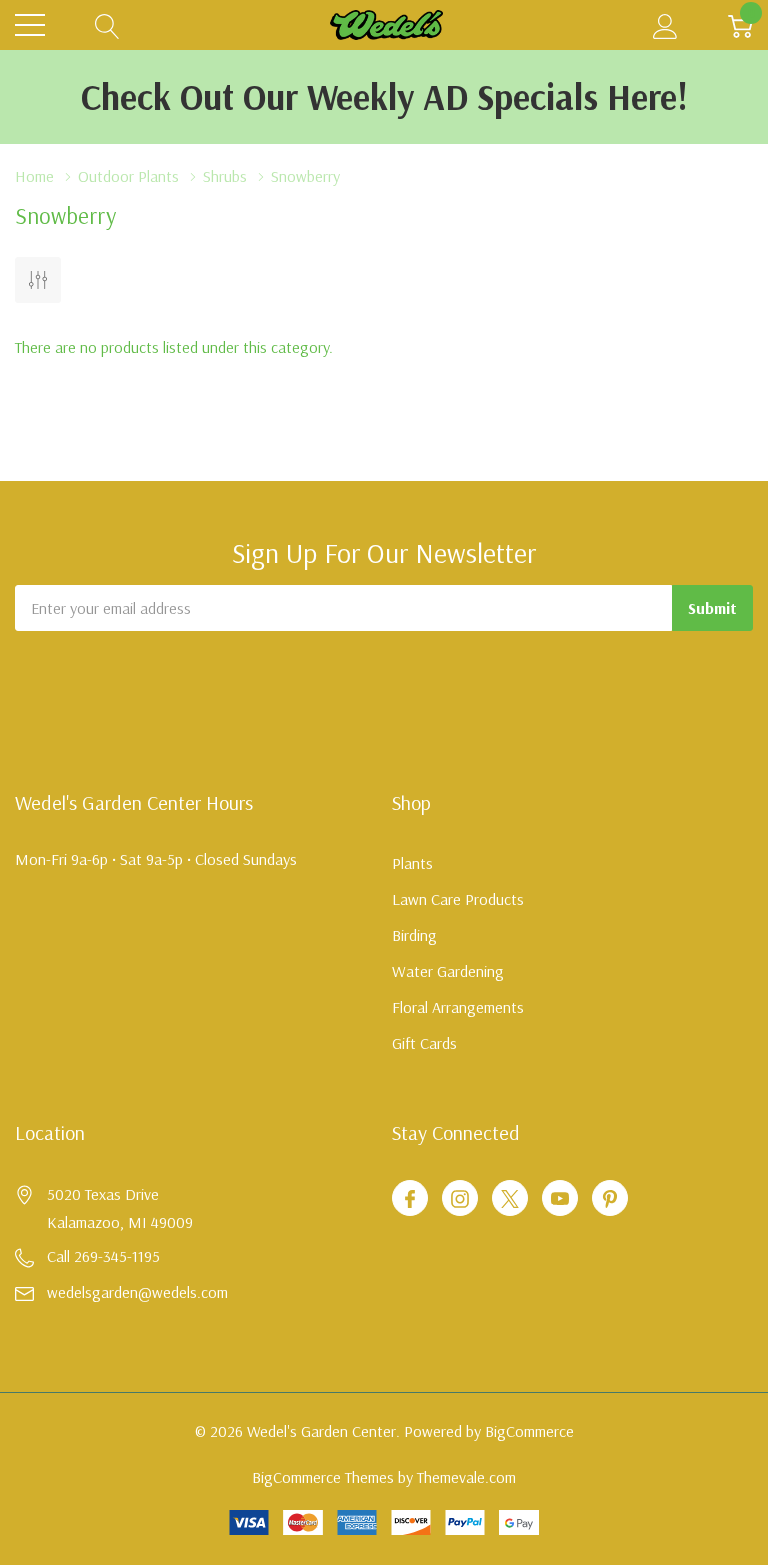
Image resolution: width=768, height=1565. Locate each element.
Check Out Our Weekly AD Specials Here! (384, 96)
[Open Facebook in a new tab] (410, 1199)
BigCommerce (529, 1431)
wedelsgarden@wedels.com (137, 1292)
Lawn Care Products (458, 899)
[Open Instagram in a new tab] (460, 1199)
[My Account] (665, 25)
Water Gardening (448, 971)
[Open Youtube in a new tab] (560, 1199)
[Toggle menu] (30, 25)
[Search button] (107, 25)
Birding (414, 935)
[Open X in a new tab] (510, 1199)
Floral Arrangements (458, 1007)
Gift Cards (424, 1043)
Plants (412, 863)
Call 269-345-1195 (103, 1256)
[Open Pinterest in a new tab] (610, 1199)
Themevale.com (466, 1477)
